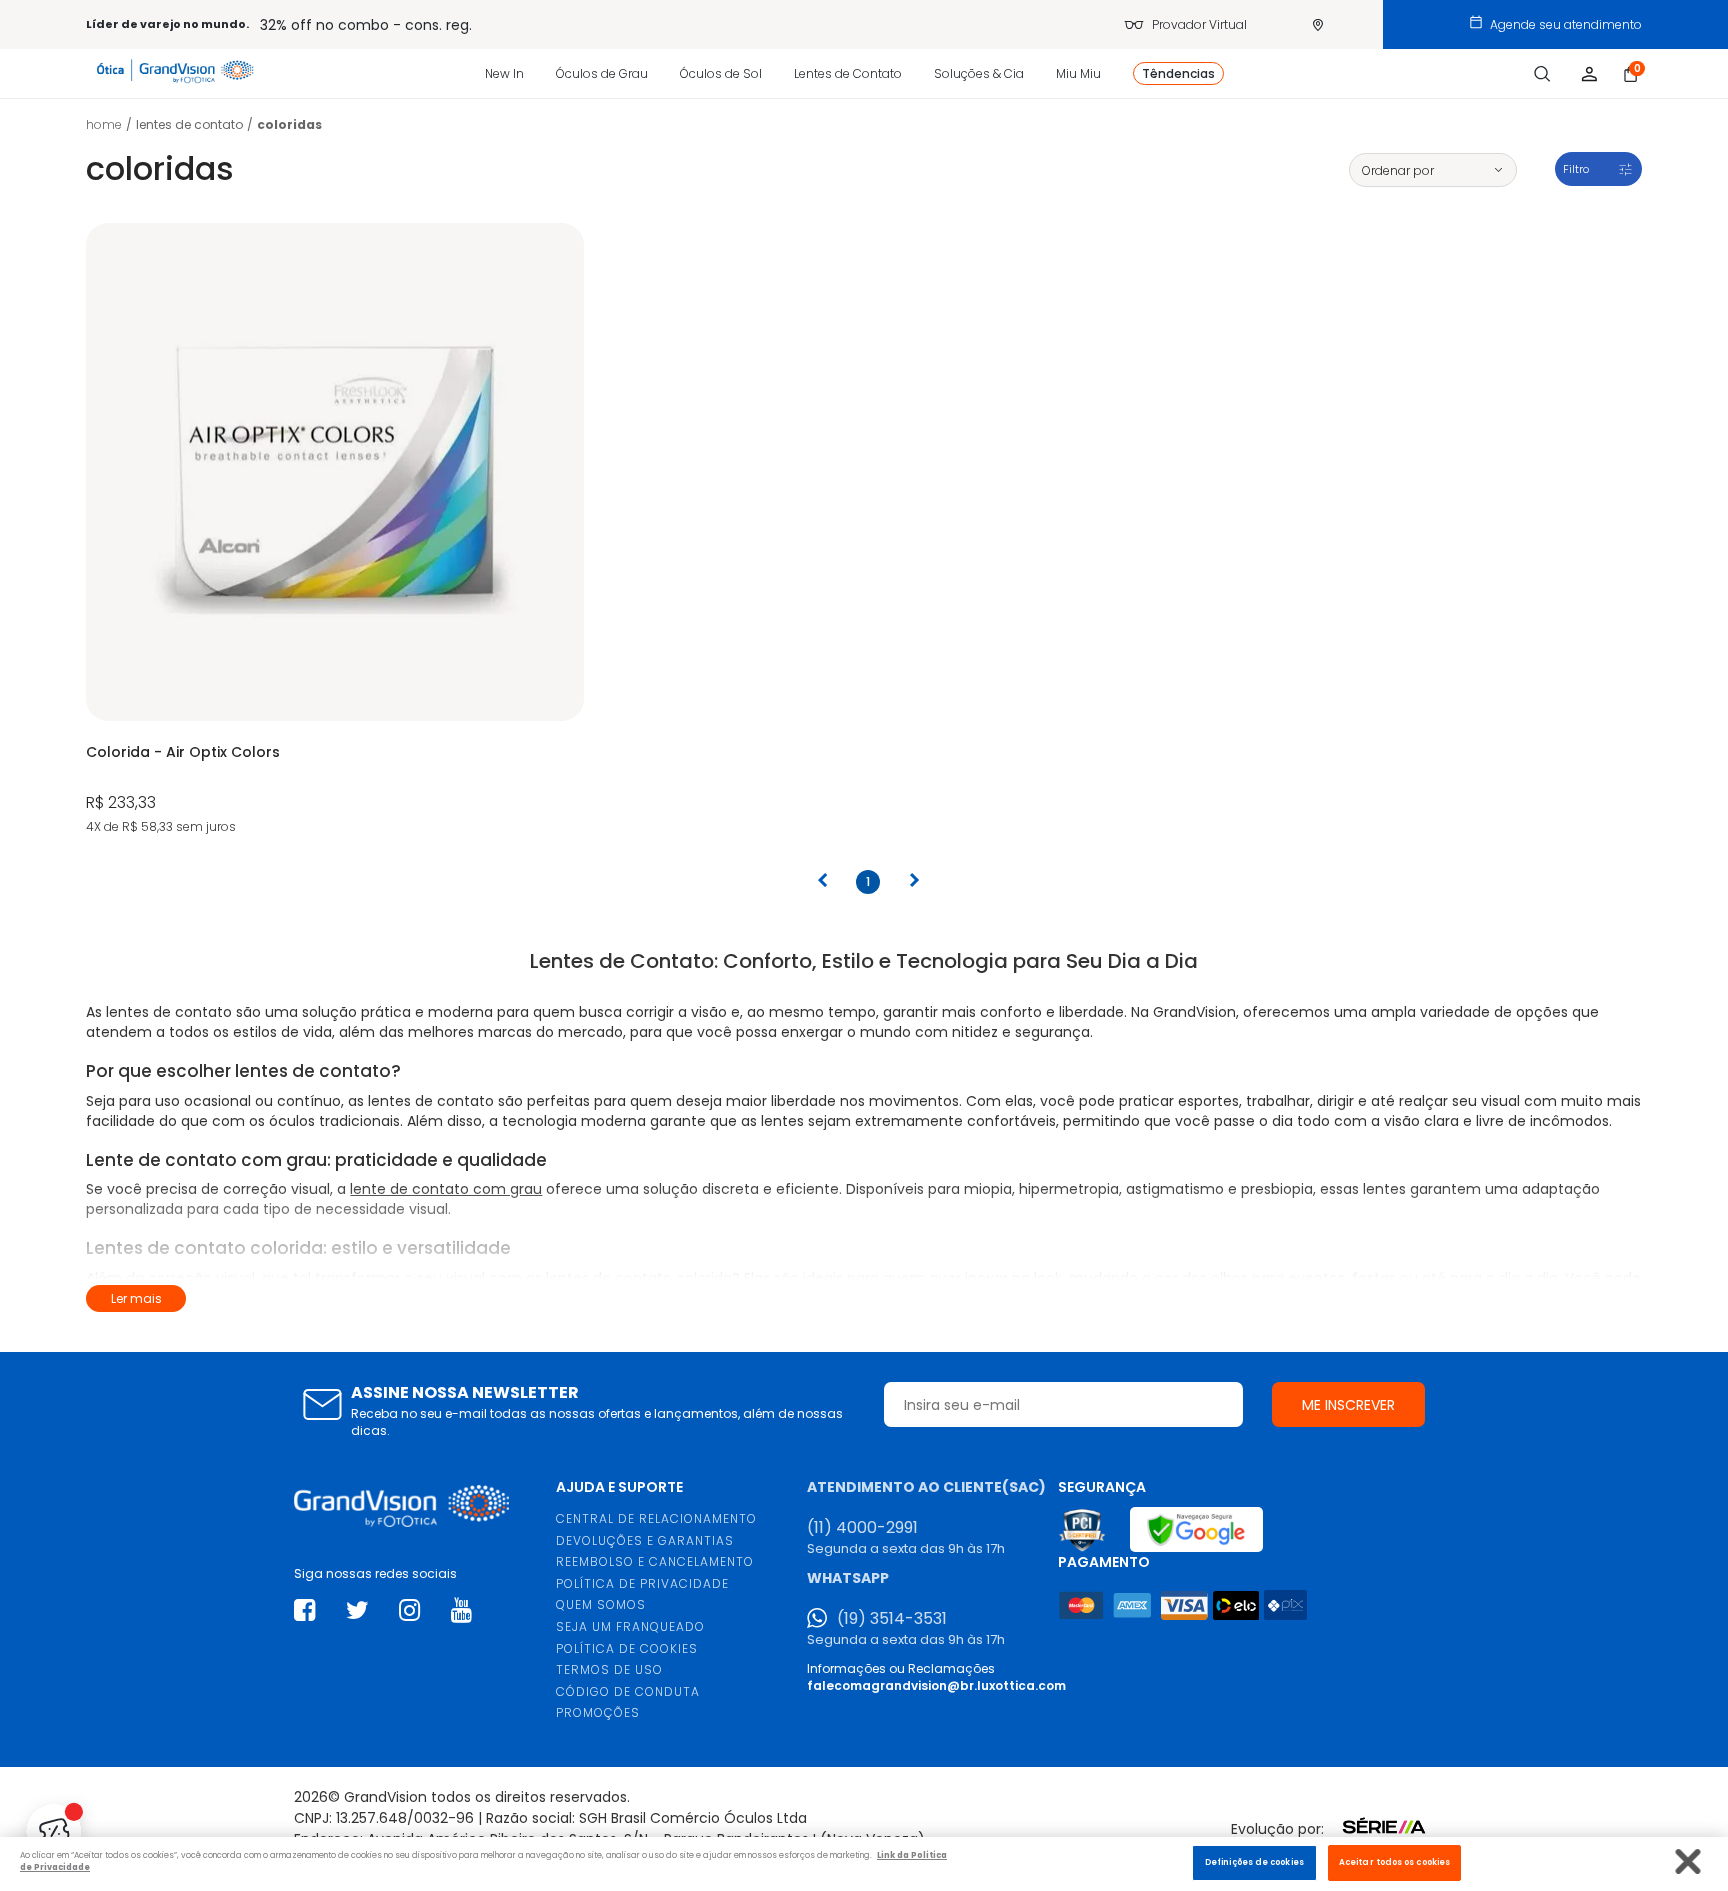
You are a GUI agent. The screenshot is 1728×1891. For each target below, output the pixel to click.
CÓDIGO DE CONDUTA (628, 1691)
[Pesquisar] (1542, 74)
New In (504, 73)
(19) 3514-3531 (892, 1619)
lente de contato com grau (446, 1189)
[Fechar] (1688, 1861)
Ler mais (136, 1298)
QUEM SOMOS (601, 1604)
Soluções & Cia (979, 73)
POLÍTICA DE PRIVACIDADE (642, 1583)
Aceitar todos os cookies (1394, 1862)
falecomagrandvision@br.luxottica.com (936, 1685)
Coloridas (289, 124)
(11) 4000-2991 (862, 1528)
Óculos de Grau (602, 73)
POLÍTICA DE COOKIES (627, 1648)
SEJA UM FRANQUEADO (630, 1626)
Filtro (1576, 169)
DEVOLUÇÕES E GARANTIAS (645, 1540)
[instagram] (409, 1610)
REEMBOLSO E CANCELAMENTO (655, 1561)
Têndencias (1178, 73)
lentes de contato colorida (639, 1278)
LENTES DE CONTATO (189, 124)
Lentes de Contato (848, 73)
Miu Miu (1078, 73)
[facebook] (304, 1610)
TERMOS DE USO (609, 1669)
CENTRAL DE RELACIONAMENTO (656, 1518)
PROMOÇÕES (598, 1712)
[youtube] (461, 1610)
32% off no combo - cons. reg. (366, 25)
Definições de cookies (1254, 1862)
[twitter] (357, 1610)
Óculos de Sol (721, 73)
